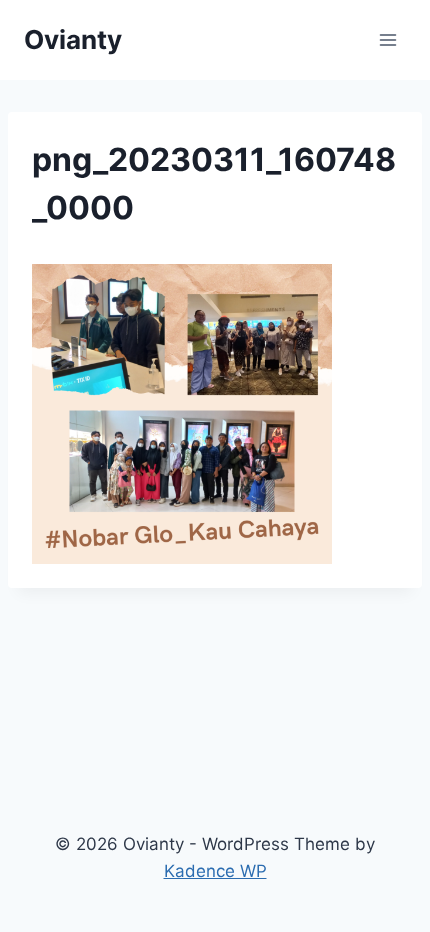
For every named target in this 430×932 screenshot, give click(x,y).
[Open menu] (387, 39)
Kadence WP (215, 871)
